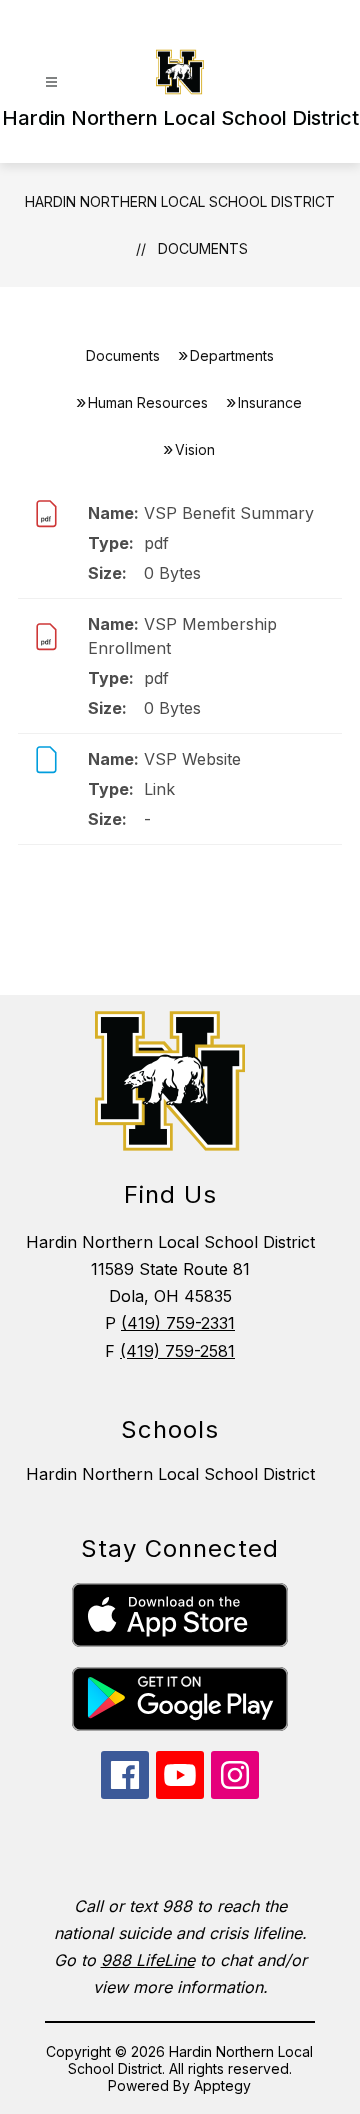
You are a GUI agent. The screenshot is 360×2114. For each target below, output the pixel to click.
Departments (232, 355)
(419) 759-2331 (178, 1323)
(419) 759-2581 (177, 1351)
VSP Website (192, 759)
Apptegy (222, 2085)
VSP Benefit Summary (229, 513)
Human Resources (148, 402)
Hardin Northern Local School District (180, 201)
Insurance (270, 402)
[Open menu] (51, 82)
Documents (203, 248)
